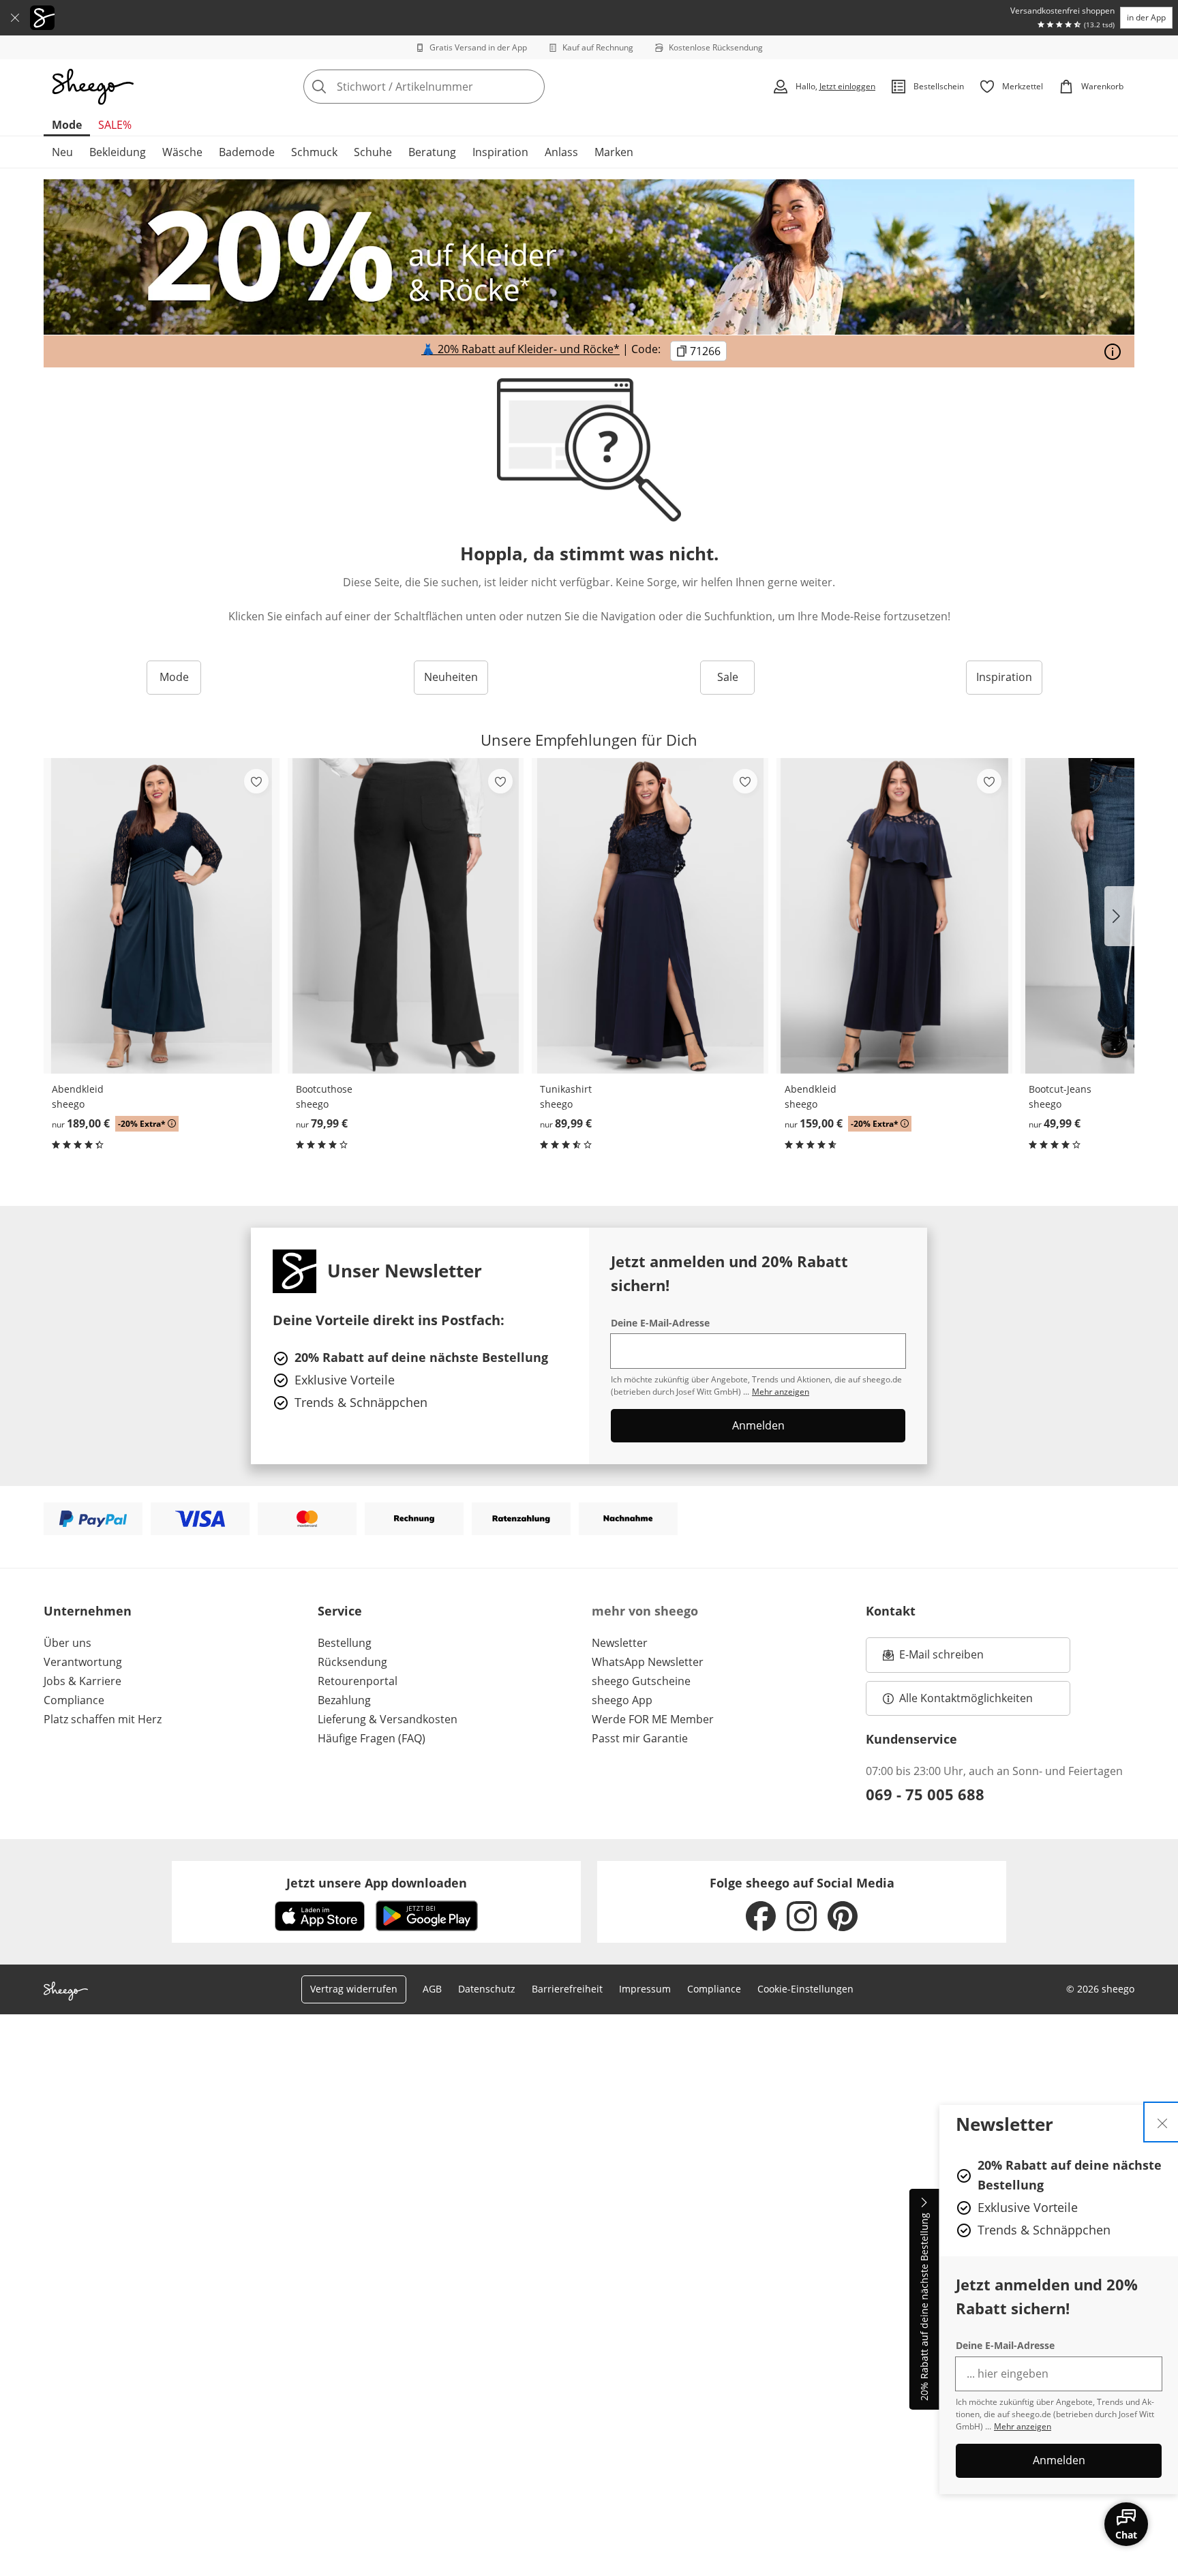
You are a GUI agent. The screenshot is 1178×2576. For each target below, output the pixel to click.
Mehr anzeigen (1023, 2426)
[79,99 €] (406, 916)
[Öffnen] (1113, 352)
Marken (614, 152)
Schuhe (373, 152)
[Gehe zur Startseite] (93, 87)
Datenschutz (487, 1989)
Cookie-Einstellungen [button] (805, 1989)
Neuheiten (451, 677)
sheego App (622, 1700)
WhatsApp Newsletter (648, 1662)
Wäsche (182, 152)
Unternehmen (88, 1611)
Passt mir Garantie (640, 1738)
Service (340, 1611)
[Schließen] (15, 18)
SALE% (115, 125)
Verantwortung (83, 1662)
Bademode (247, 152)
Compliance (74, 1700)
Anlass (561, 152)
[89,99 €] (650, 916)
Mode (67, 125)
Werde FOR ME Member (653, 1719)
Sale (728, 677)
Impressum (645, 1989)
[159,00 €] (894, 916)
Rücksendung (352, 1662)
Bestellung (345, 1643)
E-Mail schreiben (933, 1658)
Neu (62, 152)
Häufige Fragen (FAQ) (372, 1738)
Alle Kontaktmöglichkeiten (966, 1698)
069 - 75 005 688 (925, 1794)
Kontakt (891, 1611)
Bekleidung (118, 152)
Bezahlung (344, 1700)
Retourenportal (358, 1681)
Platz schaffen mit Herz (103, 1719)
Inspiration (500, 152)
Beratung (432, 152)
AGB (432, 1989)
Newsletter (620, 1643)
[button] (1119, 916)
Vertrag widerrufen (354, 1989)
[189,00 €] (162, 916)
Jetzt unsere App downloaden (377, 1883)
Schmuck (314, 152)
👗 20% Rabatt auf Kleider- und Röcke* (520, 350)
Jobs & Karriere (82, 1681)
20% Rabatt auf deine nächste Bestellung (924, 2307)
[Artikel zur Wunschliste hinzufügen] (256, 781)
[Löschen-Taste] (530, 87)
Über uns (67, 1643)
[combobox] (454, 87)
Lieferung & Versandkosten (388, 1719)
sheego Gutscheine (641, 1681)
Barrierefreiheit (567, 1989)
